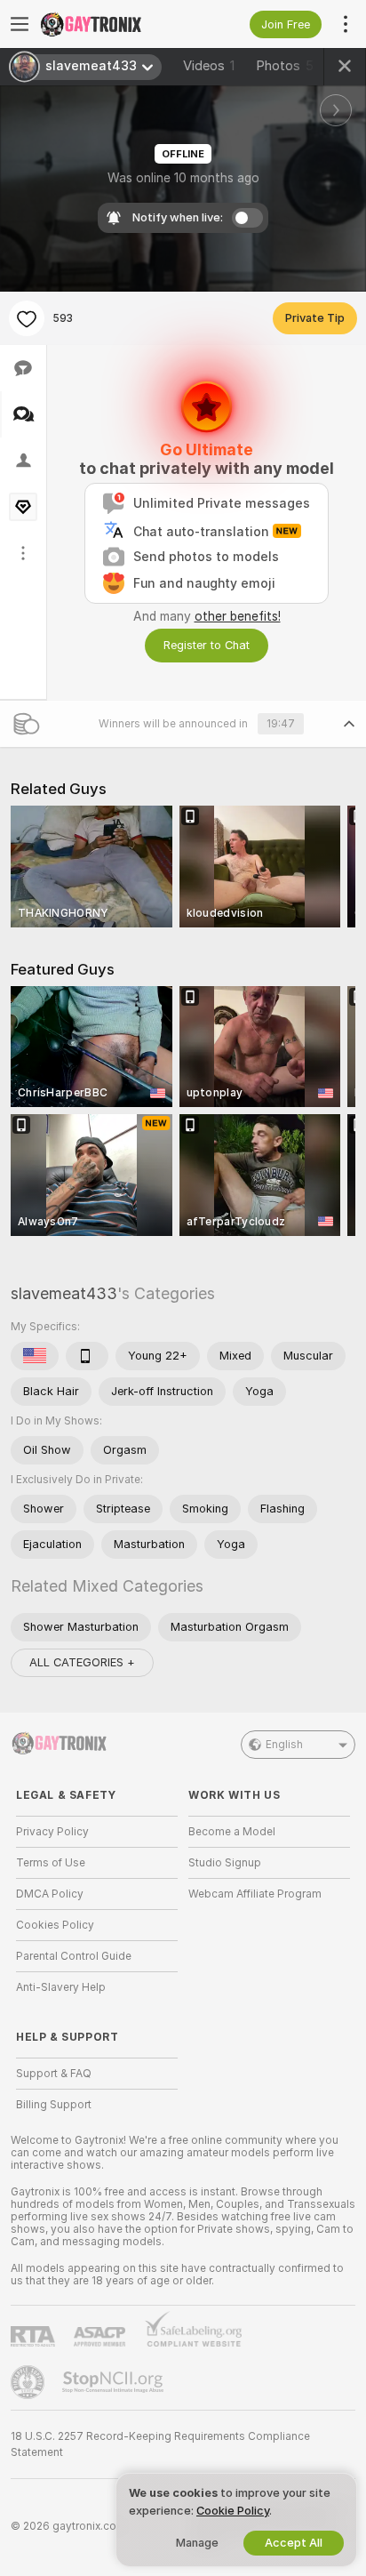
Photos (285, 66)
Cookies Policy (55, 1925)
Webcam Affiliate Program (255, 1894)
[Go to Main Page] (111, 24)
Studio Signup (225, 1863)
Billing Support (54, 2105)
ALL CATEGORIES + (82, 1662)
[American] (35, 1356)
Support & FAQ (54, 2074)
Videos (209, 66)
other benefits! (238, 616)
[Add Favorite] (27, 318)
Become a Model (232, 1832)
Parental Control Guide (74, 1956)
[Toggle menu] (20, 24)
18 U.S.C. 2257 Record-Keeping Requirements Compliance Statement (160, 2444)
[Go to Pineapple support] (29, 2382)
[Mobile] (87, 1356)
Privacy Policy (52, 1832)
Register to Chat (207, 645)
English (284, 1745)
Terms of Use (51, 1863)
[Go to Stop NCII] (115, 2382)
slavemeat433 (64, 1293)
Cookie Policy (233, 2511)
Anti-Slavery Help (61, 1987)
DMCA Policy (50, 1894)
